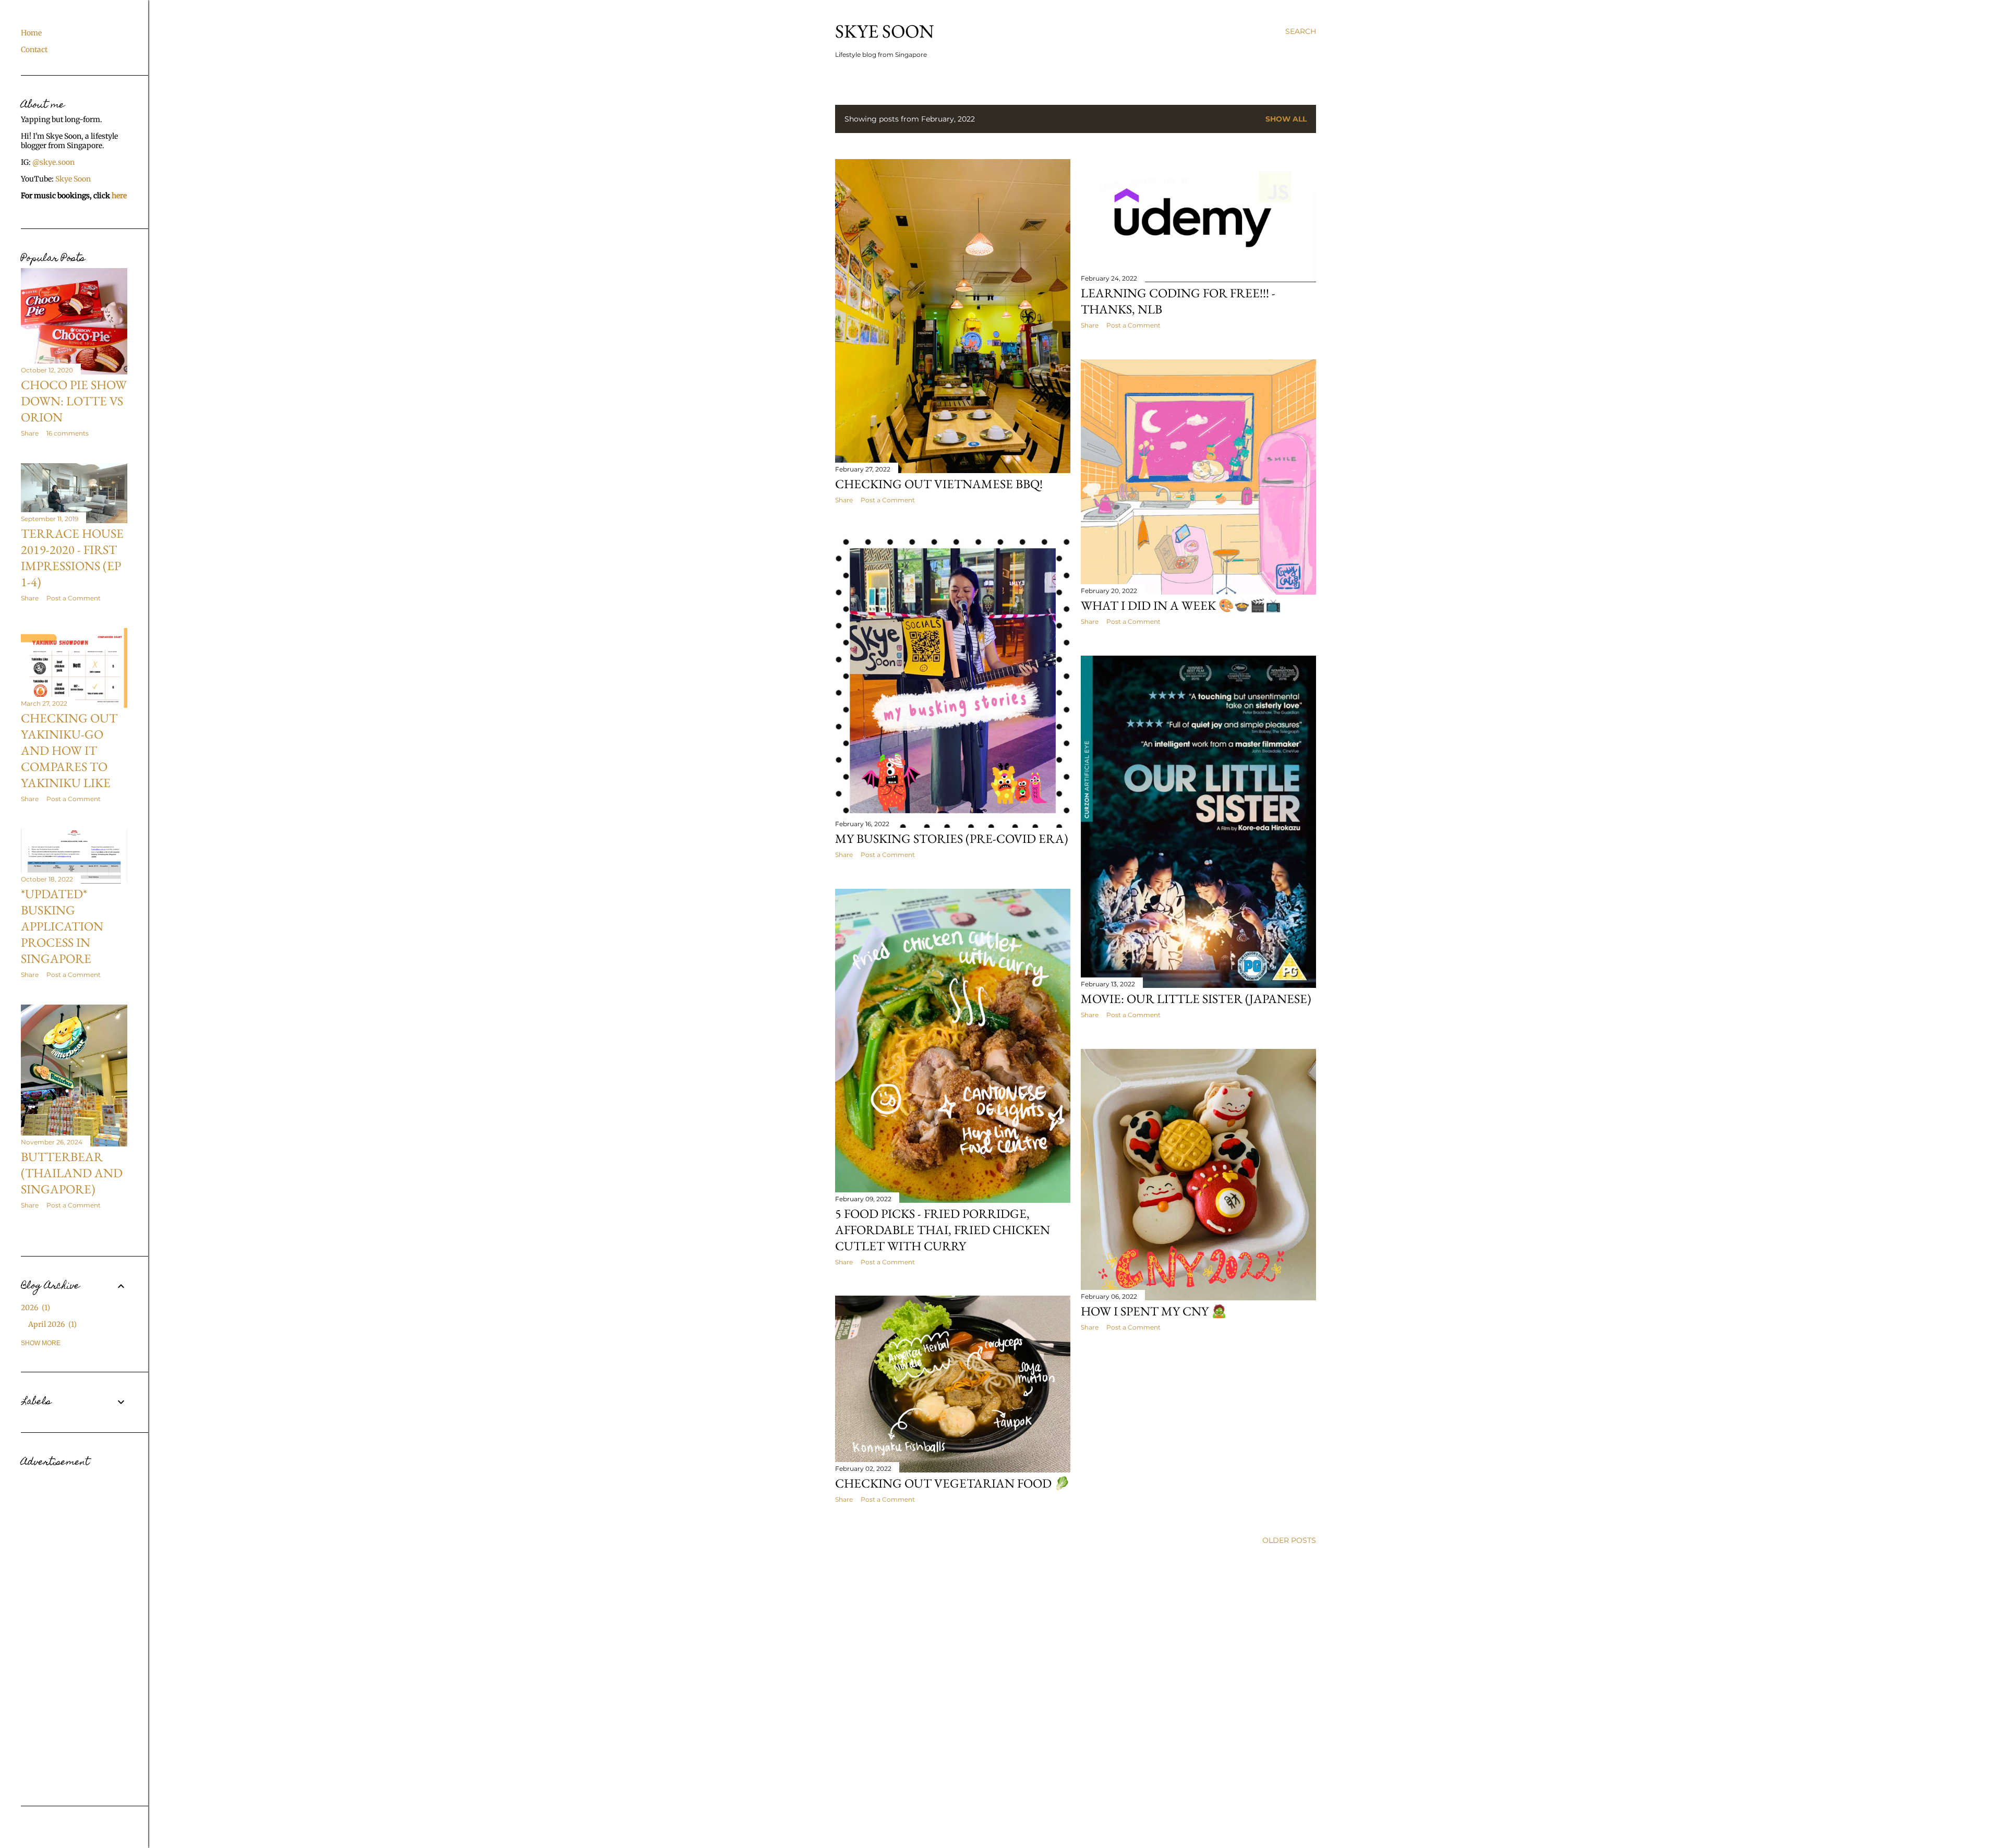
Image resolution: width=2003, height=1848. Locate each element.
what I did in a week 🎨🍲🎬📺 (1181, 605)
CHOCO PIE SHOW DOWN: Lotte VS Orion (74, 401)
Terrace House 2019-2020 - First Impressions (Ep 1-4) (72, 558)
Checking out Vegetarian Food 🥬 (952, 1483)
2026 (34, 1308)
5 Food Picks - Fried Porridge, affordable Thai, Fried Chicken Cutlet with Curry (943, 1230)
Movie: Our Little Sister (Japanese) (1196, 999)
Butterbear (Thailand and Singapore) (72, 1173)
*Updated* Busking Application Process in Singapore (62, 926)
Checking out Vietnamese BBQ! (939, 484)
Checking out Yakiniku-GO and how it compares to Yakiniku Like (69, 750)
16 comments (68, 433)
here (119, 196)
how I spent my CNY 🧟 (1154, 1311)
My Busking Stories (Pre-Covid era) (952, 838)
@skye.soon (53, 162)
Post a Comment (888, 500)
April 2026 (51, 1324)
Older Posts (1289, 1540)
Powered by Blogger (1084, 1815)
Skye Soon (885, 31)
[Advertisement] (74, 1628)
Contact (34, 50)
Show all (1286, 119)
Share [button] (844, 500)
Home (31, 33)
